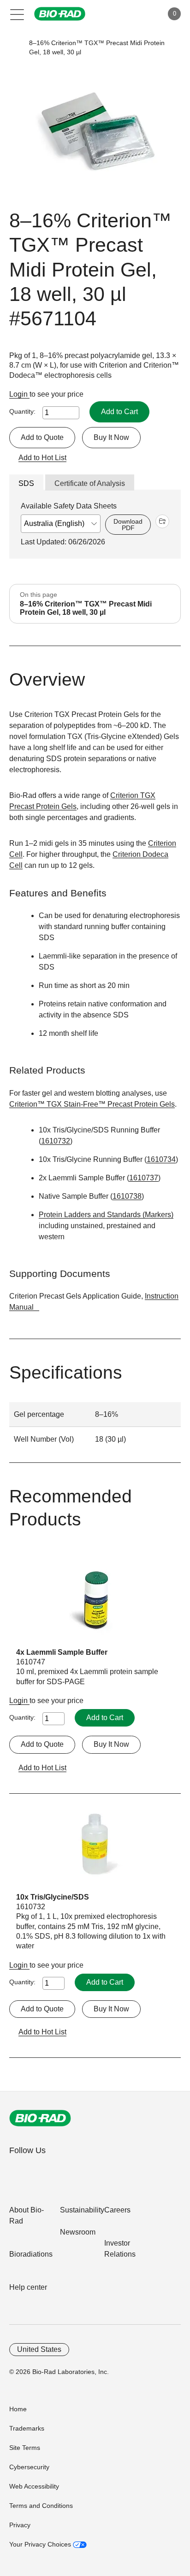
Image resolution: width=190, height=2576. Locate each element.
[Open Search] (124, 14)
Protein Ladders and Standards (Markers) (106, 1215)
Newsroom (78, 2232)
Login (19, 394)
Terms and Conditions (41, 2506)
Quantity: (22, 411)
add (162, 521)
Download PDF (128, 525)
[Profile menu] (143, 14)
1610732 (56, 1141)
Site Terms (25, 2448)
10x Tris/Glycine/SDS (53, 1897)
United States (39, 2349)
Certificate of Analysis (90, 483)
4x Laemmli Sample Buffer (62, 1652)
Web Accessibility (34, 2486)
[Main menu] (17, 14)
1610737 (144, 1178)
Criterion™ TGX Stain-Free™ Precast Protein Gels (92, 1104)
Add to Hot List (42, 458)
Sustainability (82, 2210)
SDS (26, 483)
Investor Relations (120, 2249)
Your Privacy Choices (41, 2544)
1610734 (161, 1159)
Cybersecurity (29, 2467)
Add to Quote (42, 437)
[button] (15, 48)
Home (18, 2409)
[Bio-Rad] (40, 2118)
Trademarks (27, 2428)
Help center (28, 2287)
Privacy (20, 2525)
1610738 (127, 1196)
